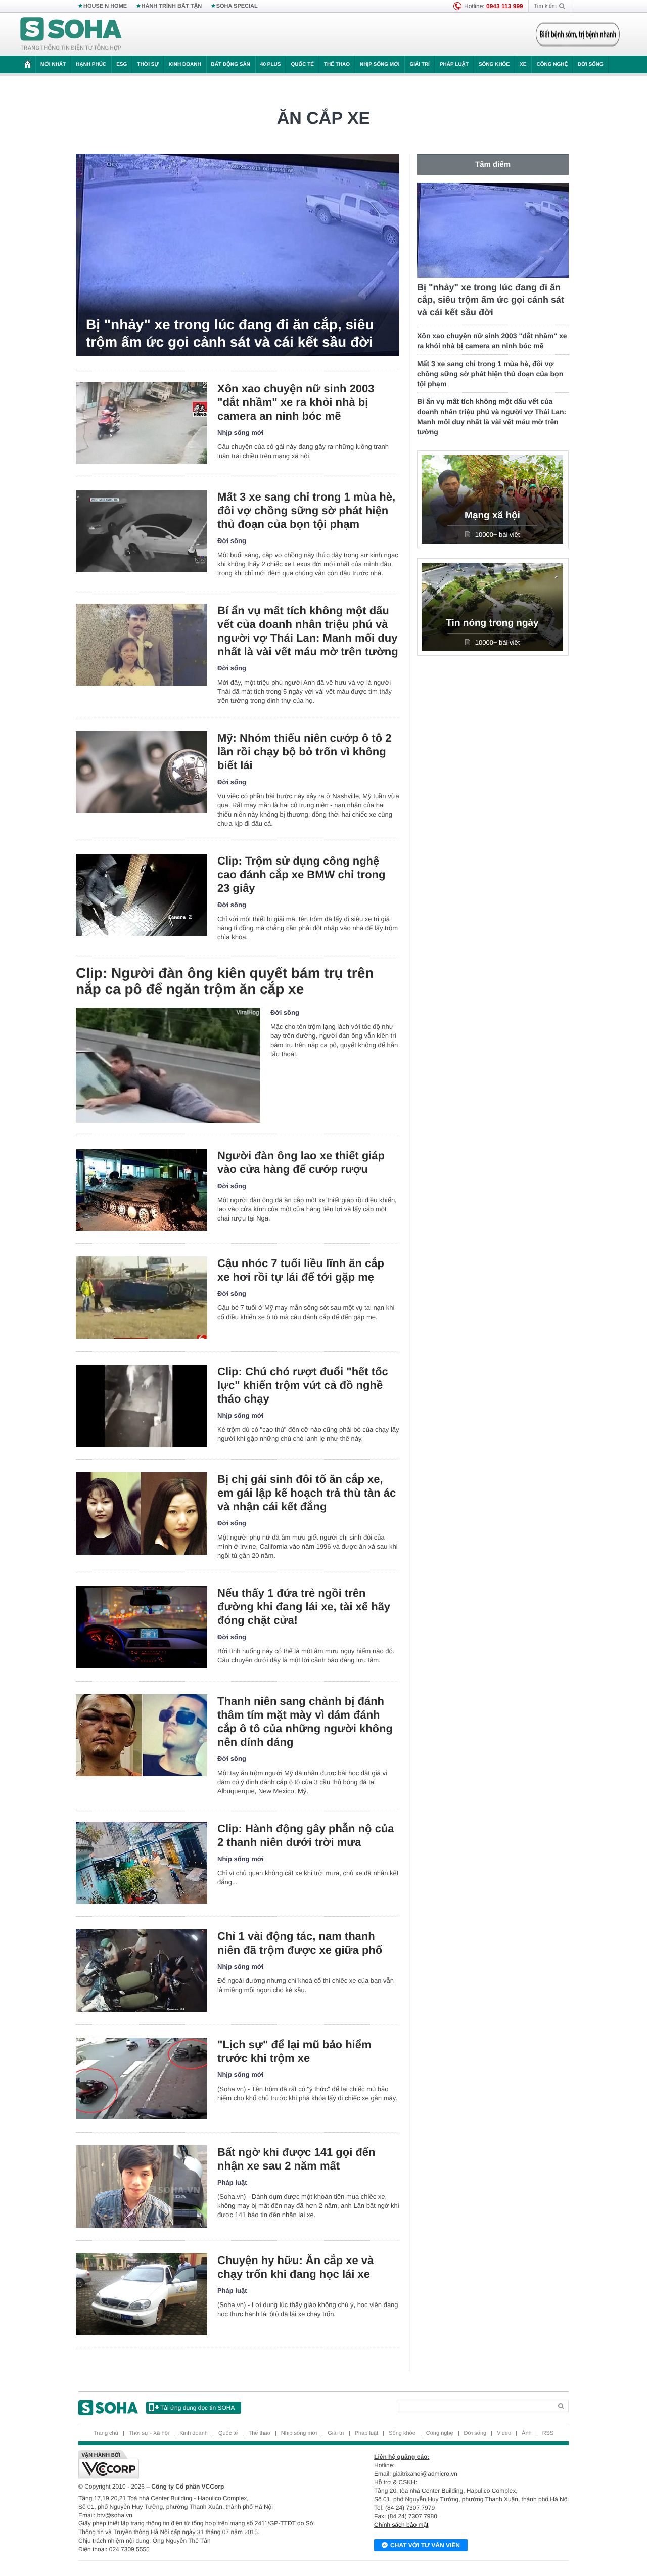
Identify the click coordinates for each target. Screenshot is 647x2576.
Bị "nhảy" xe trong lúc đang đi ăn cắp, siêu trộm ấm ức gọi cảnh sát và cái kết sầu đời (230, 333)
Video (504, 2433)
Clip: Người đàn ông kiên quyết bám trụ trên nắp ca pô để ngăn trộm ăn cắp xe (225, 981)
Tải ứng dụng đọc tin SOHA (197, 2408)
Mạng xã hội (492, 515)
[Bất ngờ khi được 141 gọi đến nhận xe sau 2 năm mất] (142, 2186)
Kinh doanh (185, 64)
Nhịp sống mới (380, 64)
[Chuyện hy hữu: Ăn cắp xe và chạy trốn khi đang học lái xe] (142, 2295)
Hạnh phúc (91, 64)
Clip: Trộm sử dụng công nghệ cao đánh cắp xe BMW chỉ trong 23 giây (301, 874)
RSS (548, 2433)
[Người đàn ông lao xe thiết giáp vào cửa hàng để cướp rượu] (142, 1190)
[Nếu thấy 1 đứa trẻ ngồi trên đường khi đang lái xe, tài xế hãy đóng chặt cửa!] (142, 1627)
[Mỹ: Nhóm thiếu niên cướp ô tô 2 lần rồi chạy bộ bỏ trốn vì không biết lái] (142, 772)
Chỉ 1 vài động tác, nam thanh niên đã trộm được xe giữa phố (300, 1943)
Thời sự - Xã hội (149, 2433)
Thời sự (148, 64)
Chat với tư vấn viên (425, 2545)
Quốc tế (302, 64)
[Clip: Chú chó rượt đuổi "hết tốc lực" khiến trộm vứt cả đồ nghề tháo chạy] (142, 1406)
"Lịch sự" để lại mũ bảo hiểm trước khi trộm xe (294, 2051)
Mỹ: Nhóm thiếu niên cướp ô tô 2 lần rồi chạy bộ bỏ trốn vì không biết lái (304, 752)
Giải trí (419, 64)
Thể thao (337, 64)
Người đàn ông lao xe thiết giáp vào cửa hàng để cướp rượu (301, 1162)
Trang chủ (106, 2433)
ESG (122, 64)
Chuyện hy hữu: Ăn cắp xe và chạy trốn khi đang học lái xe (295, 2267)
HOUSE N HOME (105, 6)
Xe (523, 64)
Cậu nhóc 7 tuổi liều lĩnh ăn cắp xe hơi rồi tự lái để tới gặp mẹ (301, 1270)
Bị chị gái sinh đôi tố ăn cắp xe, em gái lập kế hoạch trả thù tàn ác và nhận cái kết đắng (307, 1493)
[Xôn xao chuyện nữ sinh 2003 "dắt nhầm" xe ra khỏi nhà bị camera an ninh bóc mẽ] (142, 423)
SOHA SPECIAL (237, 6)
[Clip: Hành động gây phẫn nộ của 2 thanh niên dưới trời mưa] (142, 1863)
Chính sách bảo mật (401, 2525)
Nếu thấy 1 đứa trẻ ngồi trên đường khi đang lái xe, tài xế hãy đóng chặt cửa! (304, 1607)
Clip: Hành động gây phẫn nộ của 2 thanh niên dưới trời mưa (306, 1835)
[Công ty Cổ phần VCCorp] (201, 2465)
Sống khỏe (494, 64)
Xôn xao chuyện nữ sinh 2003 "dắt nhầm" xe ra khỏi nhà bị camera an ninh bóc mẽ (296, 402)
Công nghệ (552, 64)
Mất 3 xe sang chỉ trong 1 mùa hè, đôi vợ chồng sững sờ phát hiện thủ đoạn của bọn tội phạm (306, 510)
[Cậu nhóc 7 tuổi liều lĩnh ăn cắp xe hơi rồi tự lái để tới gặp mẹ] (142, 1298)
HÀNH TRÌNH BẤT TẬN (172, 6)
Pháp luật (454, 64)
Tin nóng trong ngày (492, 623)
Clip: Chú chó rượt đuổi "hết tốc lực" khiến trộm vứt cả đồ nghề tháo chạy (303, 1385)
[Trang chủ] (71, 34)
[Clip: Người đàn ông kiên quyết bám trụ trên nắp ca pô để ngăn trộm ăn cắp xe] (168, 1065)
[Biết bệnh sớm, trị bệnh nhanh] (578, 34)
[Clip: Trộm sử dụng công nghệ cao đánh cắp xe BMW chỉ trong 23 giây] (142, 895)
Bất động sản (231, 64)
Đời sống (591, 64)
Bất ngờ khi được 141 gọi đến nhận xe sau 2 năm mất (296, 2159)
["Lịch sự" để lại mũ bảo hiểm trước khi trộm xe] (142, 2079)
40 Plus (271, 64)
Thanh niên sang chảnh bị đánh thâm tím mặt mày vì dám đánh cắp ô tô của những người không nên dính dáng (305, 1722)
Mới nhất (53, 64)
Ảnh (527, 2433)
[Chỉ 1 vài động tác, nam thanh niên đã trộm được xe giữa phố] (142, 1971)
